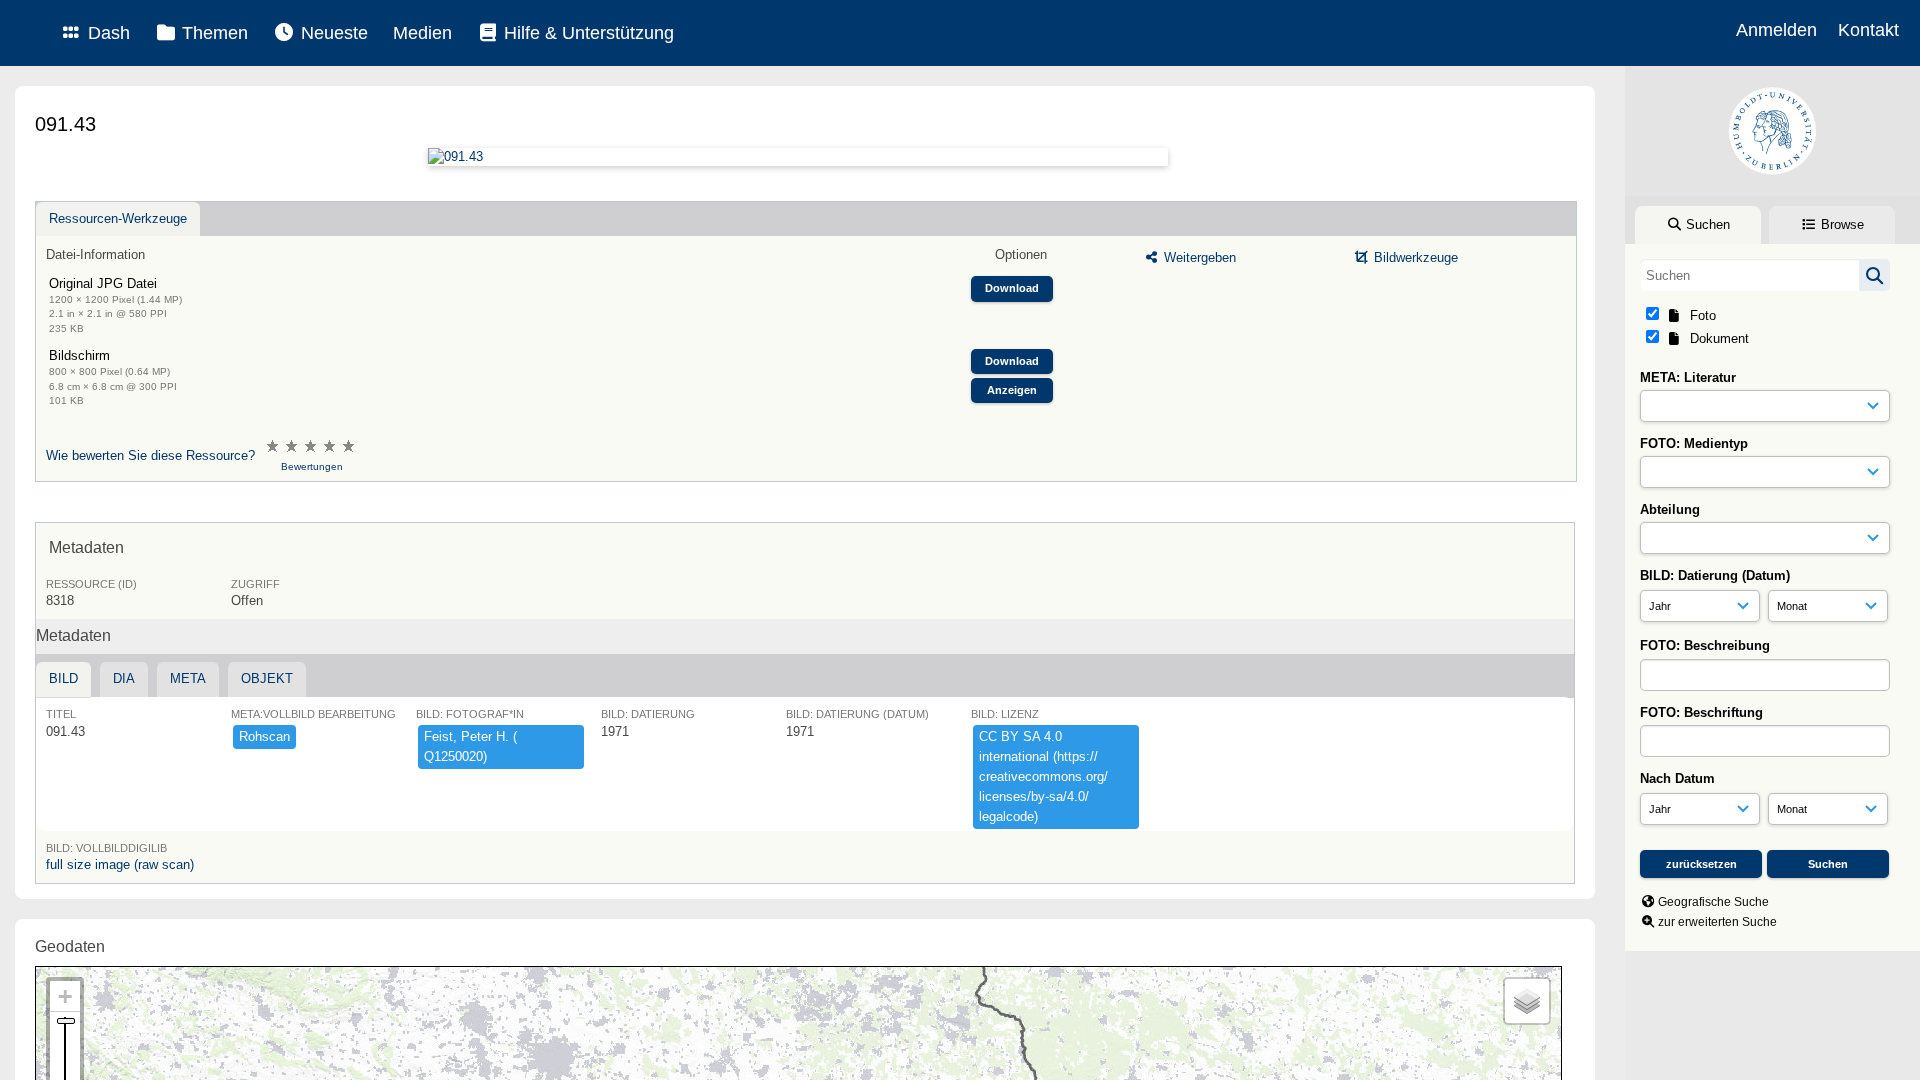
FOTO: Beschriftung (1701, 712)
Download (1012, 288)
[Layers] (1527, 1001)
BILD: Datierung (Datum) (1715, 575)
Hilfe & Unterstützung (586, 33)
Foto (1699, 315)
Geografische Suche (1713, 902)
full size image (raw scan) (120, 864)
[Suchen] (1874, 275)
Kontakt (1868, 30)
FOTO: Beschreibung (1705, 645)
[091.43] (797, 157)
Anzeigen (1012, 390)
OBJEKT (267, 678)
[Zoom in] (65, 996)
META (188, 678)
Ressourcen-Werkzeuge (118, 218)
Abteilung (1670, 509)
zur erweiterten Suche (1717, 922)
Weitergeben (1198, 257)
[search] (1765, 275)
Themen (212, 33)
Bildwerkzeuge (1414, 257)
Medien (422, 33)
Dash (106, 33)
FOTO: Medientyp (1694, 443)
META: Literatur (1688, 377)
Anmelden (1776, 30)
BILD (63, 678)
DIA (124, 678)
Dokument (1715, 338)
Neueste (332, 33)
